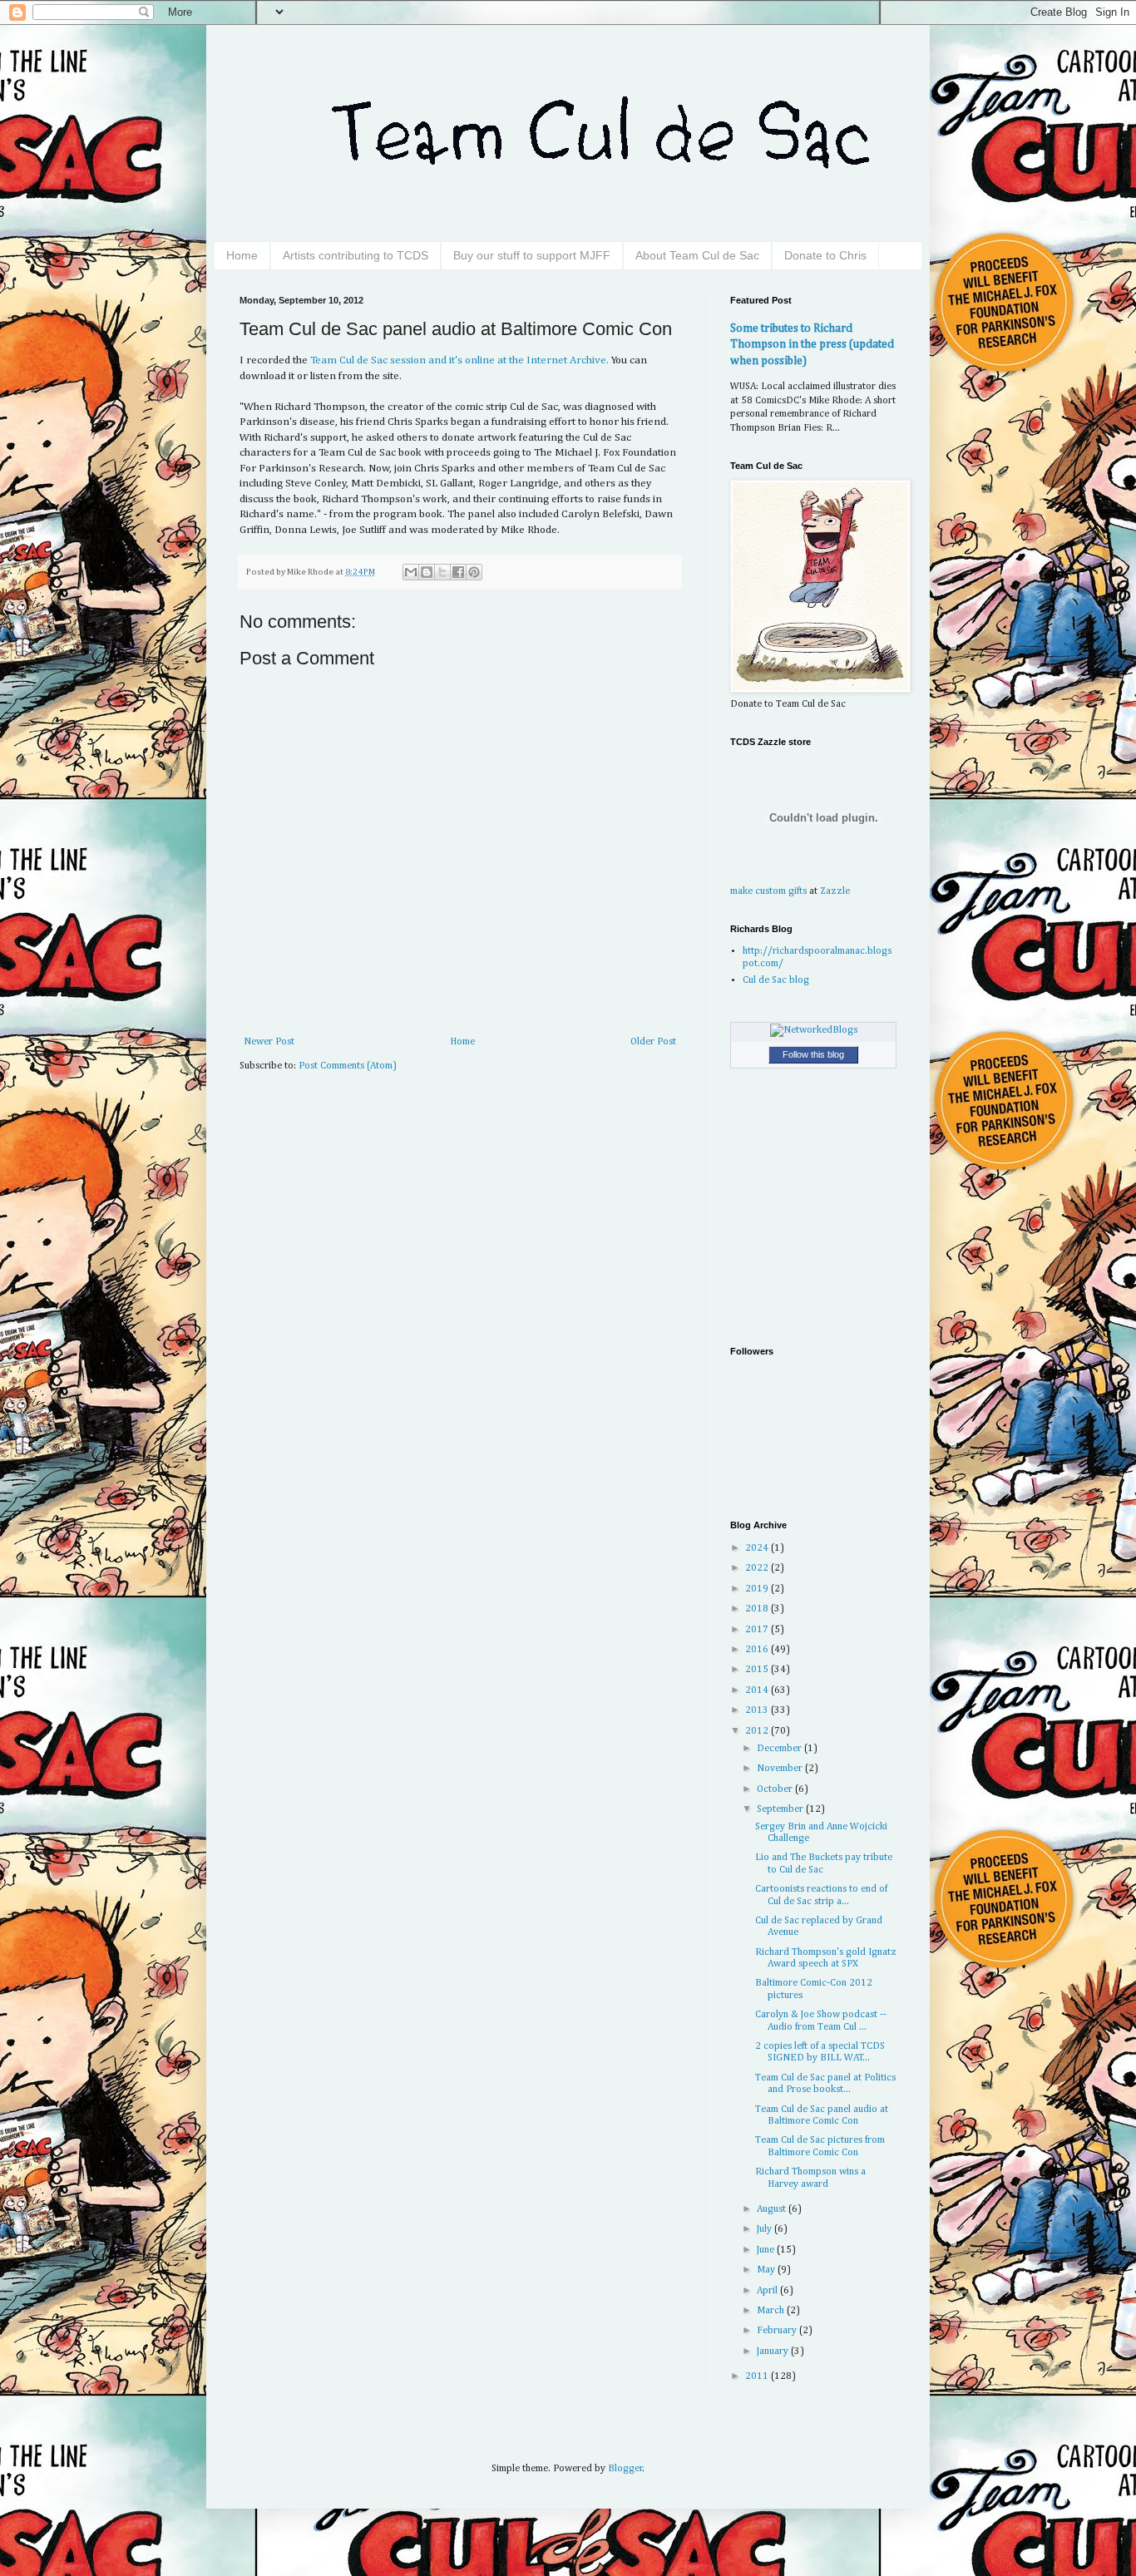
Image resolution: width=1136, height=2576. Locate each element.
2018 (758, 1609)
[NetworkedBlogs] (814, 1030)
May (767, 2270)
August (773, 2209)
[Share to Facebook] (458, 572)
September (781, 1809)
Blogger (625, 2469)
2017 (758, 1630)
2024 (758, 1548)
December (780, 1749)
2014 (758, 1690)
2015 (758, 1670)
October (776, 1789)
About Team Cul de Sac (697, 255)
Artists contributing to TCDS (356, 255)
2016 (758, 1650)
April (768, 2291)
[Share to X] (442, 572)
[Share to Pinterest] (474, 572)
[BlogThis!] (427, 572)
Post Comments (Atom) (348, 1066)
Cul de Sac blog (776, 980)
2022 (758, 1568)
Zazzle (835, 891)
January (774, 2351)
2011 (758, 2376)
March (772, 2311)
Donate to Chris (825, 255)
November (781, 1769)
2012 (758, 1731)
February (778, 2331)
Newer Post (269, 1042)
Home (242, 255)
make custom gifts (768, 891)
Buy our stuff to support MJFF (532, 255)
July (766, 2229)
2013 (758, 1710)
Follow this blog (813, 1054)
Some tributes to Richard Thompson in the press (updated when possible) (812, 345)
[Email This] (411, 572)
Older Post (653, 1042)
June (767, 2250)
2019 (758, 1589)
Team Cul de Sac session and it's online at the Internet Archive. (459, 360)
